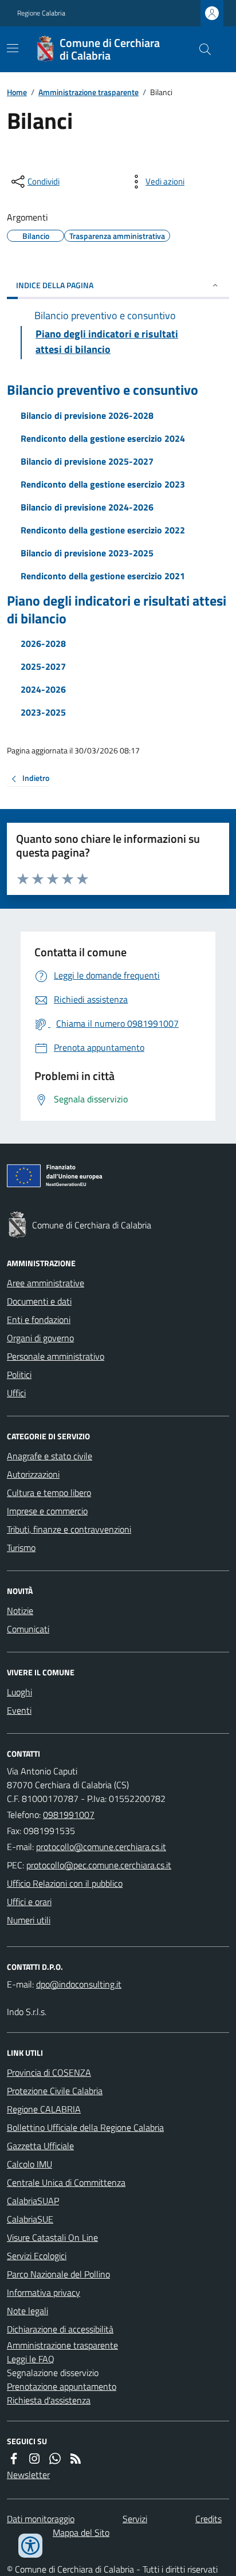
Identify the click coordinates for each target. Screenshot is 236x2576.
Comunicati (28, 1629)
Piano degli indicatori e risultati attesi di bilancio (117, 610)
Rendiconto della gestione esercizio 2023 (103, 484)
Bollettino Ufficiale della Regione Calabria (85, 2127)
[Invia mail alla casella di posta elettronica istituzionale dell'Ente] (101, 1847)
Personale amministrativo (56, 1356)
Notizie (20, 1611)
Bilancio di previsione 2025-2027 (87, 461)
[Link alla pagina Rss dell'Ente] (76, 2459)
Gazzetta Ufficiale (40, 2146)
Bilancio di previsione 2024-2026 (87, 507)
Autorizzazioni (33, 1474)
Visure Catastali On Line (52, 2237)
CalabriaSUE (30, 2219)
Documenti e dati (39, 1301)
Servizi (135, 2519)
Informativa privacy (44, 2292)
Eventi (19, 1710)
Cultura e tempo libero (49, 1493)
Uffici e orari (29, 1902)
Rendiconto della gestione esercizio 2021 (103, 576)
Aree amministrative (46, 1283)
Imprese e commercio (47, 1511)
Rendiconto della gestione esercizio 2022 (103, 530)
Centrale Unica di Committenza (66, 2182)
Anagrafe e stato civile (50, 1456)
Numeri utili (29, 1920)
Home (17, 92)
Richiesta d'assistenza (49, 2400)
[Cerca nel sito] (200, 49)
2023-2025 (43, 712)
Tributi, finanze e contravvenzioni (69, 1529)
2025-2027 (43, 666)
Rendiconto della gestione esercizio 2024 (103, 438)
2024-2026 (43, 689)
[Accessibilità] (30, 2546)
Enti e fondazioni (39, 1320)
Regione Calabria (41, 13)
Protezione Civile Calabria (55, 2091)
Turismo (21, 1548)
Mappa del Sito (81, 2532)
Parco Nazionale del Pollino (58, 2274)
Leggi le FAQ (31, 2359)
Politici (19, 1375)
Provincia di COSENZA (49, 2072)
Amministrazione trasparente (88, 92)
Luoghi (19, 1692)
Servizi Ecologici (37, 2256)
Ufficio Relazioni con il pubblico (65, 1883)
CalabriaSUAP (33, 2201)
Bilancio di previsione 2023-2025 (87, 553)
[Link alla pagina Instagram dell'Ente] (34, 2459)
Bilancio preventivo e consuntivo (103, 390)
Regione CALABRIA (44, 2109)
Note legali (27, 2311)
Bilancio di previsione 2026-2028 (87, 415)
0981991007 (69, 1815)
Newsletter (28, 2475)
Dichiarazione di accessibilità (60, 2329)
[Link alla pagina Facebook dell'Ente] (14, 2459)
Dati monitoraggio (41, 2519)
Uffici (16, 1393)
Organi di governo (40, 1338)
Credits (209, 2519)
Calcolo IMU (29, 2164)
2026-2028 (43, 643)
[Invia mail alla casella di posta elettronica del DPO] (79, 1984)
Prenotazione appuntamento (62, 2386)
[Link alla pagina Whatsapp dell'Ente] (55, 2459)
